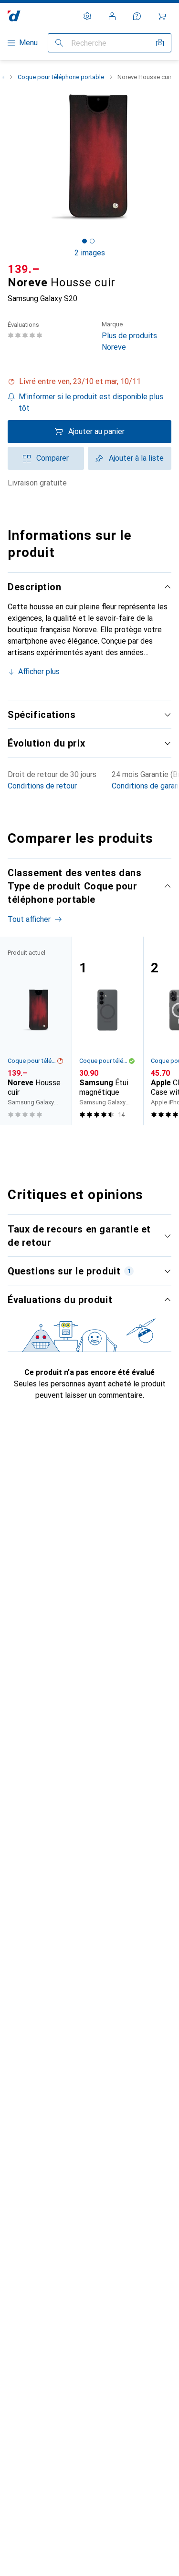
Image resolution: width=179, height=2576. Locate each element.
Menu (28, 43)
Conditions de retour (42, 786)
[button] (89, 382)
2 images (90, 253)
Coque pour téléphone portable (61, 77)
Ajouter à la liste (136, 458)
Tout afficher (29, 919)
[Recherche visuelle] (160, 43)
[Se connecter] (112, 16)
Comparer (53, 458)
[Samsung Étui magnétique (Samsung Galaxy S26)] (107, 1031)
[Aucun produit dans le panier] (162, 16)
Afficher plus (39, 672)
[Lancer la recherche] (59, 43)
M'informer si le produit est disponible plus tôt (91, 402)
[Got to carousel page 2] (92, 241)
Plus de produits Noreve (129, 336)
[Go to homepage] (14, 16)
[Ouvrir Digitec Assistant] (137, 16)
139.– (24, 269)
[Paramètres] (87, 16)
